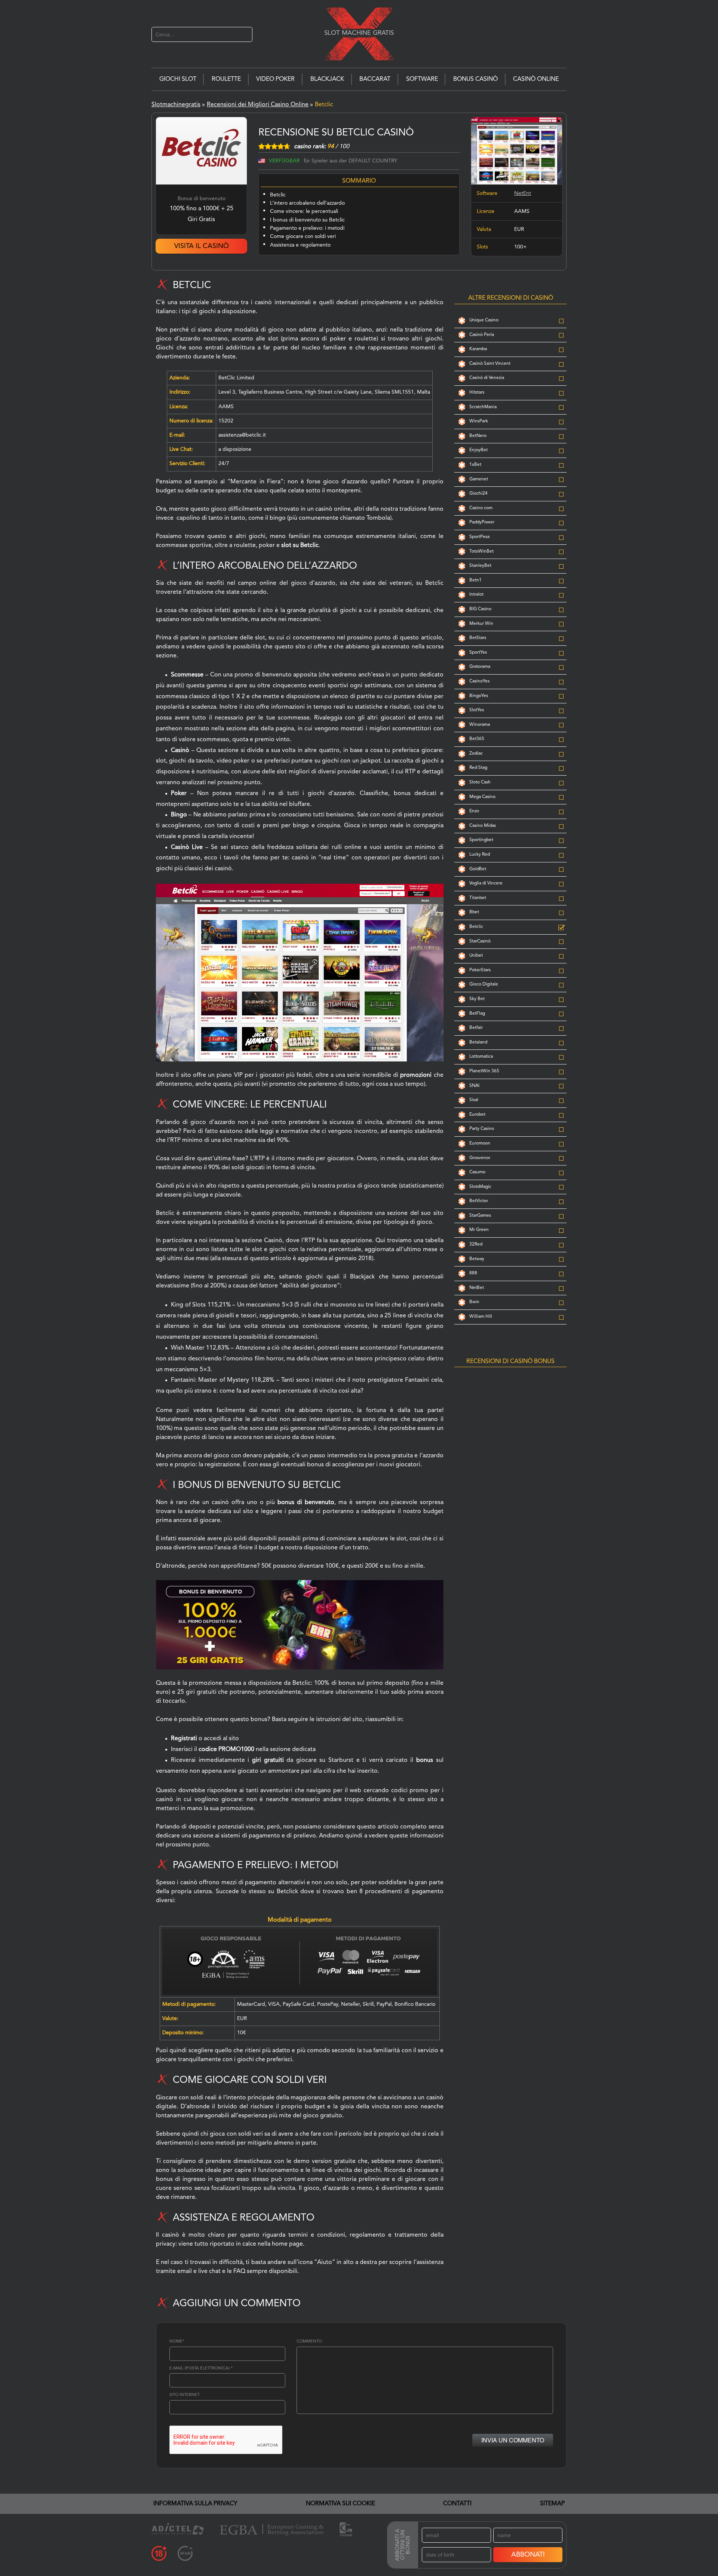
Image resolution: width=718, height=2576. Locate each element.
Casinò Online (536, 79)
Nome (177, 2342)
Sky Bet (477, 999)
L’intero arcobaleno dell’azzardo (307, 203)
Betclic (278, 195)
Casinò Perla (482, 335)
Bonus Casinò (475, 79)
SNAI (474, 1086)
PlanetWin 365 (484, 1071)
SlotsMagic (480, 1187)
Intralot (476, 595)
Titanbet (478, 898)
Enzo (474, 811)
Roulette (226, 79)
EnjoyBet (478, 450)
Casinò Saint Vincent (490, 364)
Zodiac (476, 754)
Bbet (474, 912)
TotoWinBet (481, 551)
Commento (309, 2342)
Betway (477, 1259)
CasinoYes (479, 681)
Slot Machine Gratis (359, 33)
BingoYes (479, 696)
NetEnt (523, 193)
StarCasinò (480, 941)
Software (422, 79)
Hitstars (477, 392)
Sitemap (552, 2504)
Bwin (474, 1302)
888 (473, 1273)
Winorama (480, 725)
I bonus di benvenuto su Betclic (307, 220)
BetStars (478, 638)
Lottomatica (481, 1057)
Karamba (478, 349)
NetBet (477, 1288)
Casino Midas (483, 826)
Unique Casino (484, 320)
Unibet (476, 956)
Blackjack (327, 79)
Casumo (477, 1172)
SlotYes (477, 710)
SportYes (478, 653)
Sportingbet (481, 840)
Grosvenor (480, 1158)
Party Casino (482, 1129)
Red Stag (478, 768)
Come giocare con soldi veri (303, 236)
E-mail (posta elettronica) (201, 2369)
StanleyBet (480, 566)
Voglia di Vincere (486, 883)
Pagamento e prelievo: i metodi (307, 228)
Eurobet (477, 1115)
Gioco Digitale (484, 984)
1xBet (475, 465)
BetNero (478, 436)
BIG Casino (480, 609)
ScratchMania (483, 407)
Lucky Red (480, 855)
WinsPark (479, 421)
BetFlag (477, 1014)
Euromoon (480, 1143)
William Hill (481, 1317)
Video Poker (275, 79)
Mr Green (479, 1230)
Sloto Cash (480, 782)
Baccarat (375, 79)
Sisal (474, 1100)
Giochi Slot (178, 79)
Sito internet (185, 2395)
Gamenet (479, 479)
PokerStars (480, 970)
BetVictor (479, 1201)
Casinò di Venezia (487, 378)
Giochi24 (478, 493)
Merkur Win (481, 624)
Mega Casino (482, 797)
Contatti (457, 2504)
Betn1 (475, 580)
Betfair (476, 1028)
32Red (476, 1244)
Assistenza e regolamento (300, 245)
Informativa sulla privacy (195, 2504)
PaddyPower (482, 522)
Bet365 (477, 739)
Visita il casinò (202, 246)
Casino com (481, 508)
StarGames (480, 1216)
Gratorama (480, 667)
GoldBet (478, 869)
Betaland (478, 1042)
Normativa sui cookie (340, 2504)
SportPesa (479, 537)
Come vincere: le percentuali (304, 211)
